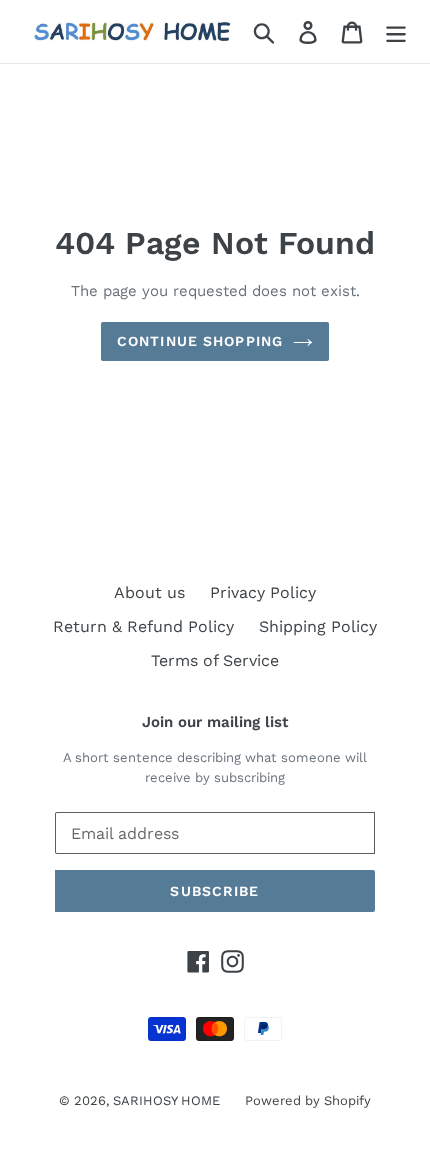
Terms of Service (215, 660)
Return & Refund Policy (143, 626)
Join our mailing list (215, 722)
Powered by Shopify (308, 1100)
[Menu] (396, 31)
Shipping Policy (318, 626)
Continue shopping (200, 341)
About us (149, 592)
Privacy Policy (263, 592)
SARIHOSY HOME (166, 1100)
